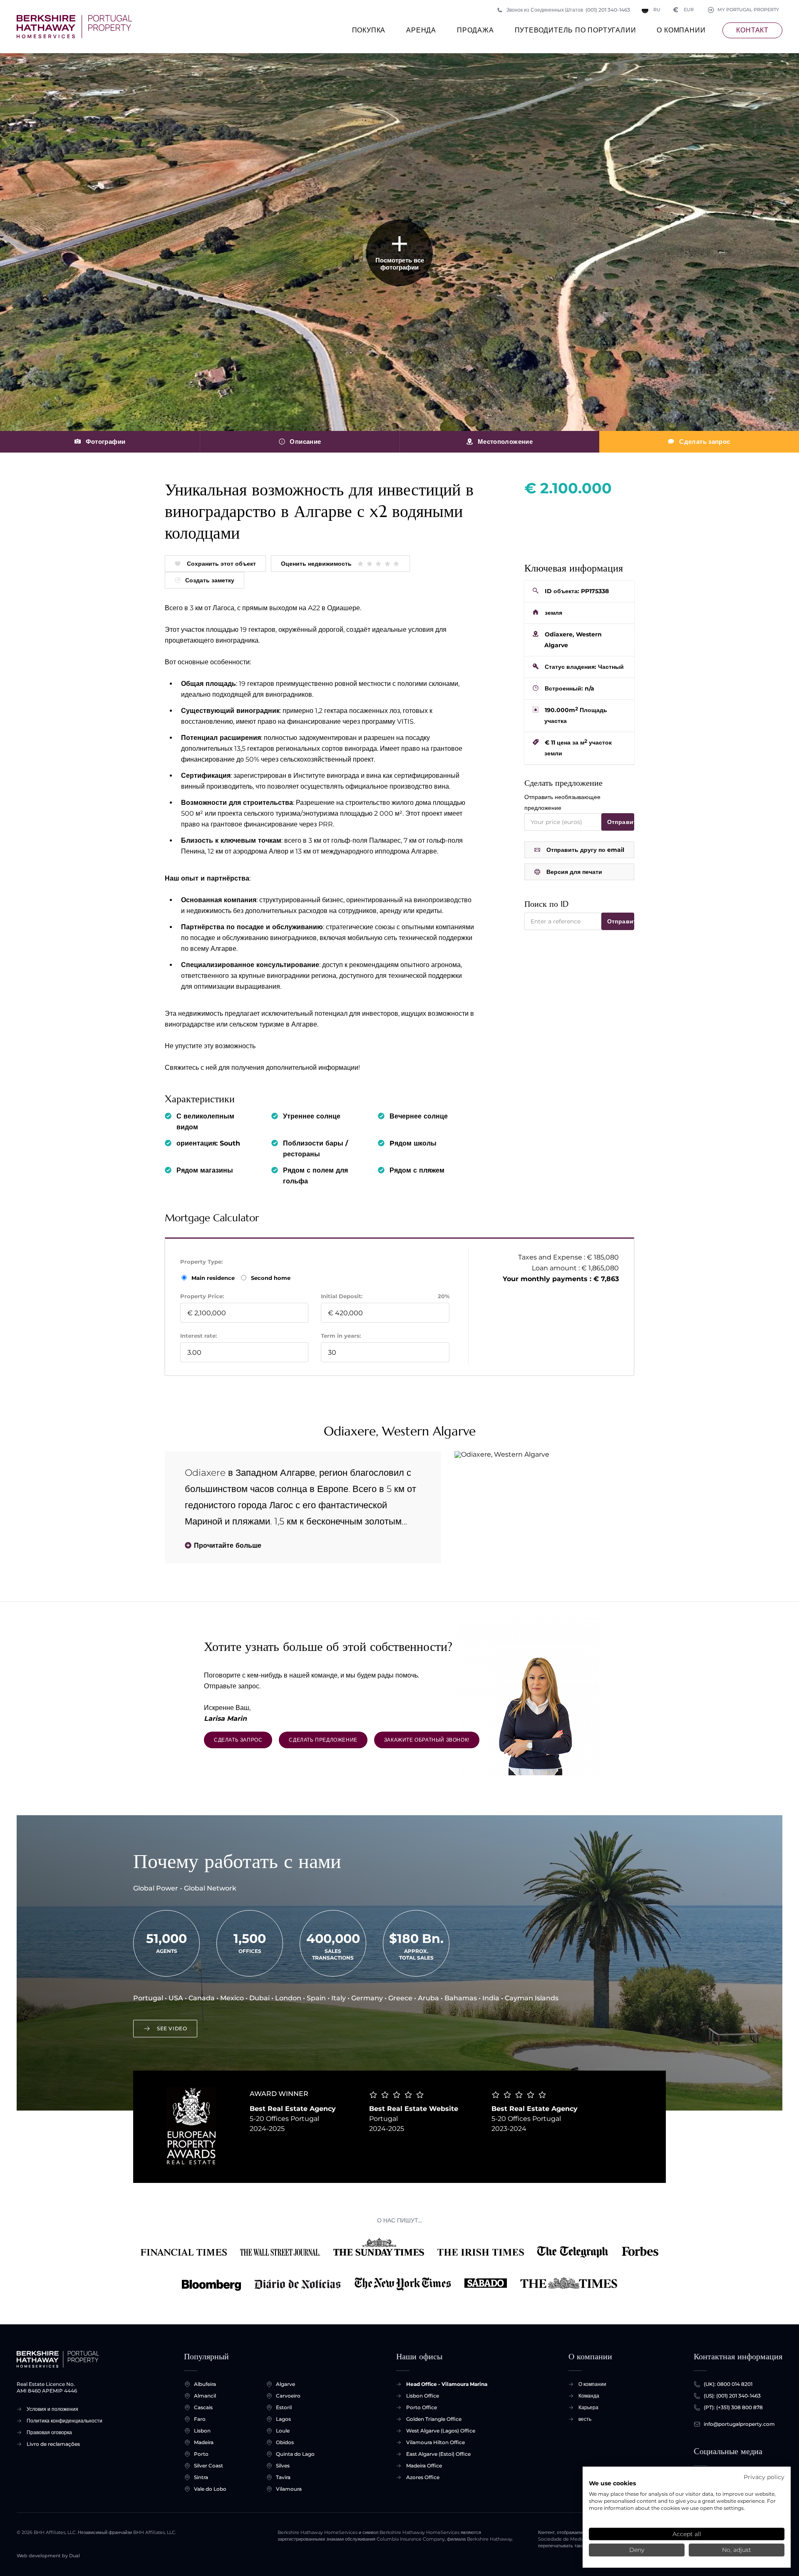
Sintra (201, 2477)
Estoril (284, 2407)
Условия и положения (52, 2409)
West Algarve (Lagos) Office (441, 2431)
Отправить (621, 822)
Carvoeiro (288, 2396)
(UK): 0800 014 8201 (728, 2384)
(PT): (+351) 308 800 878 (733, 2407)
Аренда (421, 30)
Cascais (203, 2407)
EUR (684, 10)
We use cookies (612, 2483)
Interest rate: (199, 1336)
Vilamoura (289, 2489)
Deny (637, 2550)
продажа (475, 30)
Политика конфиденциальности (65, 2421)
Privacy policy (764, 2477)
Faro (200, 2419)
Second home (270, 1278)
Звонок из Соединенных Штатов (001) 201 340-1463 (568, 10)
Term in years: (341, 1336)
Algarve (285, 2384)
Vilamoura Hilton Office (435, 2442)
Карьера (588, 2407)
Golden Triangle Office (434, 2419)
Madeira (204, 2442)
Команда (589, 2396)
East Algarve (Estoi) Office (438, 2454)
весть (585, 2419)
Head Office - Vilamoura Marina (447, 2384)
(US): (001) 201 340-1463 (732, 2396)
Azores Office (423, 2477)
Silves (283, 2466)
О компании (681, 30)
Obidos (285, 2442)
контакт (752, 30)
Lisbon (202, 2431)
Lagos (283, 2419)
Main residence (214, 1278)
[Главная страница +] (74, 27)
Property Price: (202, 1296)
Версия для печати (574, 872)
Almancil (205, 2396)
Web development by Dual (48, 2556)
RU (657, 10)
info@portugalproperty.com (739, 2424)
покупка (369, 30)
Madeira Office (424, 2466)
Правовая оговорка (49, 2432)
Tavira (283, 2477)
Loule (283, 2431)
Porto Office (422, 2407)
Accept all (687, 2534)
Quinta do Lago (295, 2454)
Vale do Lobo (210, 2489)
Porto (201, 2454)
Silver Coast (208, 2466)
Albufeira (205, 2384)
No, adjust (737, 2550)
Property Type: (201, 1262)
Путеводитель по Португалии (576, 30)
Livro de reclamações (53, 2444)
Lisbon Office (423, 2396)
